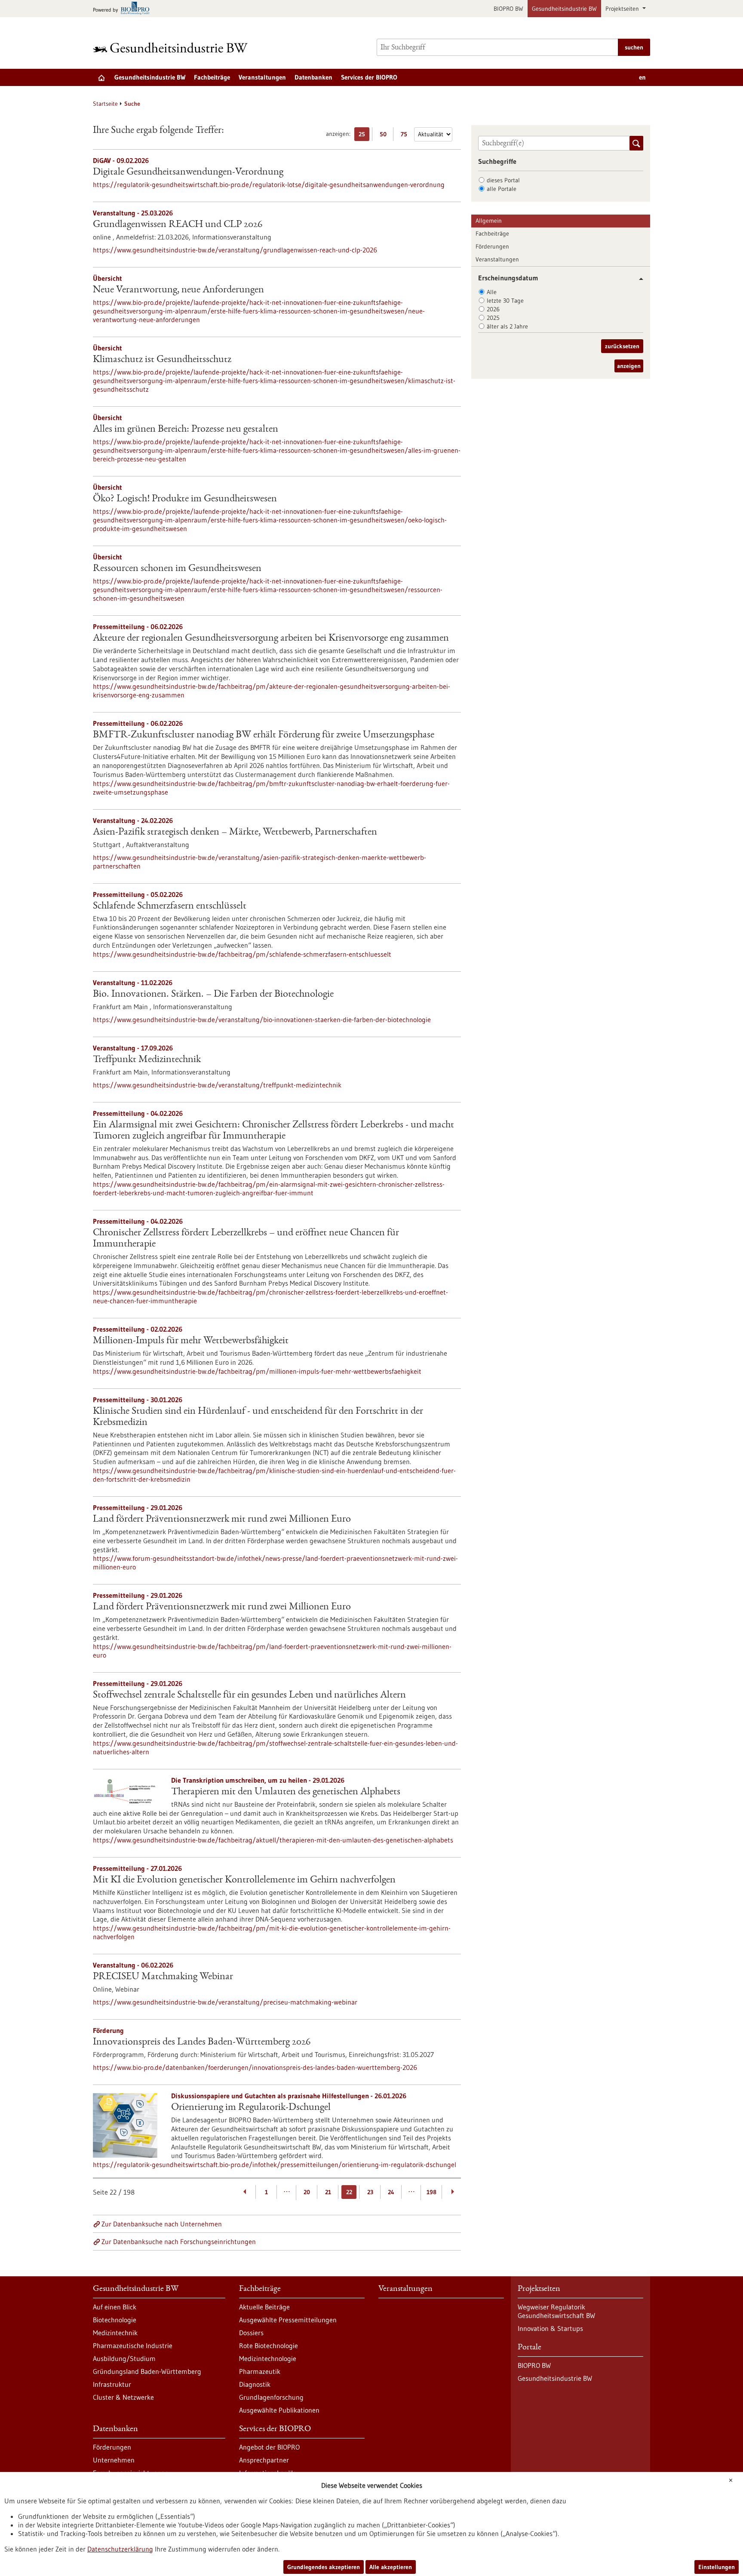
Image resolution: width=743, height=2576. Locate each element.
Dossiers (251, 2333)
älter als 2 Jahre (507, 326)
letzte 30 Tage (505, 301)
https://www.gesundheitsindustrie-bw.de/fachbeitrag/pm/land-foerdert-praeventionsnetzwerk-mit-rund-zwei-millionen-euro (272, 1651)
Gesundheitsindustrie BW (564, 9)
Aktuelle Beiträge (264, 2307)
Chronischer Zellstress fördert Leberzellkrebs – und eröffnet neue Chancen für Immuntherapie (246, 1239)
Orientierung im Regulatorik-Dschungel (251, 2108)
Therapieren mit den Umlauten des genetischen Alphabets (286, 1792)
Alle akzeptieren (391, 2567)
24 (391, 2192)
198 (431, 2192)
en (642, 77)
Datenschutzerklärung (120, 2549)
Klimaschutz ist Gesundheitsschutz (162, 360)
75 (406, 136)
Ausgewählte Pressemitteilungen (288, 2320)
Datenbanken (313, 77)
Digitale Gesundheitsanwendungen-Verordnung (188, 172)
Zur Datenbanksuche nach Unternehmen (162, 2224)
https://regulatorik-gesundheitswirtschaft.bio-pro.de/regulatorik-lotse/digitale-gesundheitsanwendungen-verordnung (269, 184)
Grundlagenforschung (271, 2397)
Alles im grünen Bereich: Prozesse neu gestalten (186, 430)
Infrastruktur (112, 2384)
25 (364, 136)
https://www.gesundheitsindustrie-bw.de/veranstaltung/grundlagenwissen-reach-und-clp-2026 (235, 250)
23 (370, 2192)
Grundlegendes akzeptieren (324, 2567)
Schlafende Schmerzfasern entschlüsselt (170, 906)
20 (307, 2192)
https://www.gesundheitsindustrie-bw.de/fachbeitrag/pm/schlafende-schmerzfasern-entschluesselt (242, 954)
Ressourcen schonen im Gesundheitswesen (177, 569)
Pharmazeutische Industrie (133, 2346)
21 (328, 2192)
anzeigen (629, 366)
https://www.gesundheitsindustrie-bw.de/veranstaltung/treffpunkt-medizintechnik (217, 1085)
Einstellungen (717, 2567)
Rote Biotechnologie (269, 2346)
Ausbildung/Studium (124, 2358)
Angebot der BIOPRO (269, 2447)
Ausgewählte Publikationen (279, 2410)
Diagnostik (255, 2384)
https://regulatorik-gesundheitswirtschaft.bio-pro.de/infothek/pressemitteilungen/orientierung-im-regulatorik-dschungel (275, 2165)
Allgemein (489, 221)
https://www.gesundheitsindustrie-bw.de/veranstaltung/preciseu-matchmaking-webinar (225, 2002)
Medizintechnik (115, 2333)
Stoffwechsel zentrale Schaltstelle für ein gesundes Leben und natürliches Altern (249, 1695)
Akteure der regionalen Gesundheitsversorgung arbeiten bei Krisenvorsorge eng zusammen (271, 639)
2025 (493, 318)
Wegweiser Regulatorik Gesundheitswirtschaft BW (556, 2311)
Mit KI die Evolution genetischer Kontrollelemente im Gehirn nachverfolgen (244, 1880)
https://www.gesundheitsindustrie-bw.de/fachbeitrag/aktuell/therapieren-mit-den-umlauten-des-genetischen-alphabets (273, 1840)
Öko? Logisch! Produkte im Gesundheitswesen (185, 499)
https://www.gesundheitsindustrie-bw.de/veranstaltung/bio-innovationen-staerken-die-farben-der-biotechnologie (262, 1019)
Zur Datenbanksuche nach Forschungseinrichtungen (179, 2241)
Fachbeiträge (212, 77)
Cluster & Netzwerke (123, 2397)
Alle (492, 292)
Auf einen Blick (115, 2307)
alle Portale (502, 189)
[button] (638, 279)
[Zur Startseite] (172, 48)
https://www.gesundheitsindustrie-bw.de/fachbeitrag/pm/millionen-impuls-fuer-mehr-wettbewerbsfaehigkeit (257, 1371)
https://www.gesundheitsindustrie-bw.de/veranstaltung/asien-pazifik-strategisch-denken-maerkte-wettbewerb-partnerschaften (259, 862)
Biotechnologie (115, 2320)
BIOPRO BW (508, 9)
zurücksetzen (622, 346)
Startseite (105, 104)
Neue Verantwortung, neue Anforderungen (178, 290)
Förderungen (492, 246)
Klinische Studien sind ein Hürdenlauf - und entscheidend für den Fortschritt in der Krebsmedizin (258, 1417)
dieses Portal (503, 180)
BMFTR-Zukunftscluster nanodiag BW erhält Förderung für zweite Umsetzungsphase (264, 735)
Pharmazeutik (260, 2371)
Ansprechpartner (264, 2460)
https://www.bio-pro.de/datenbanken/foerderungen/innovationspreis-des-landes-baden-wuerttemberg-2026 (255, 2067)
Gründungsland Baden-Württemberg (147, 2371)
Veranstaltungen (262, 77)
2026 (493, 309)
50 (385, 136)
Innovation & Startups (550, 2328)
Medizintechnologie (268, 2358)
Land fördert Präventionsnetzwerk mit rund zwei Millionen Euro (222, 1520)
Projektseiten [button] (623, 9)
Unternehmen (114, 2460)
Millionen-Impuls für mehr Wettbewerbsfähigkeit (191, 1341)
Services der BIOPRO (369, 77)
